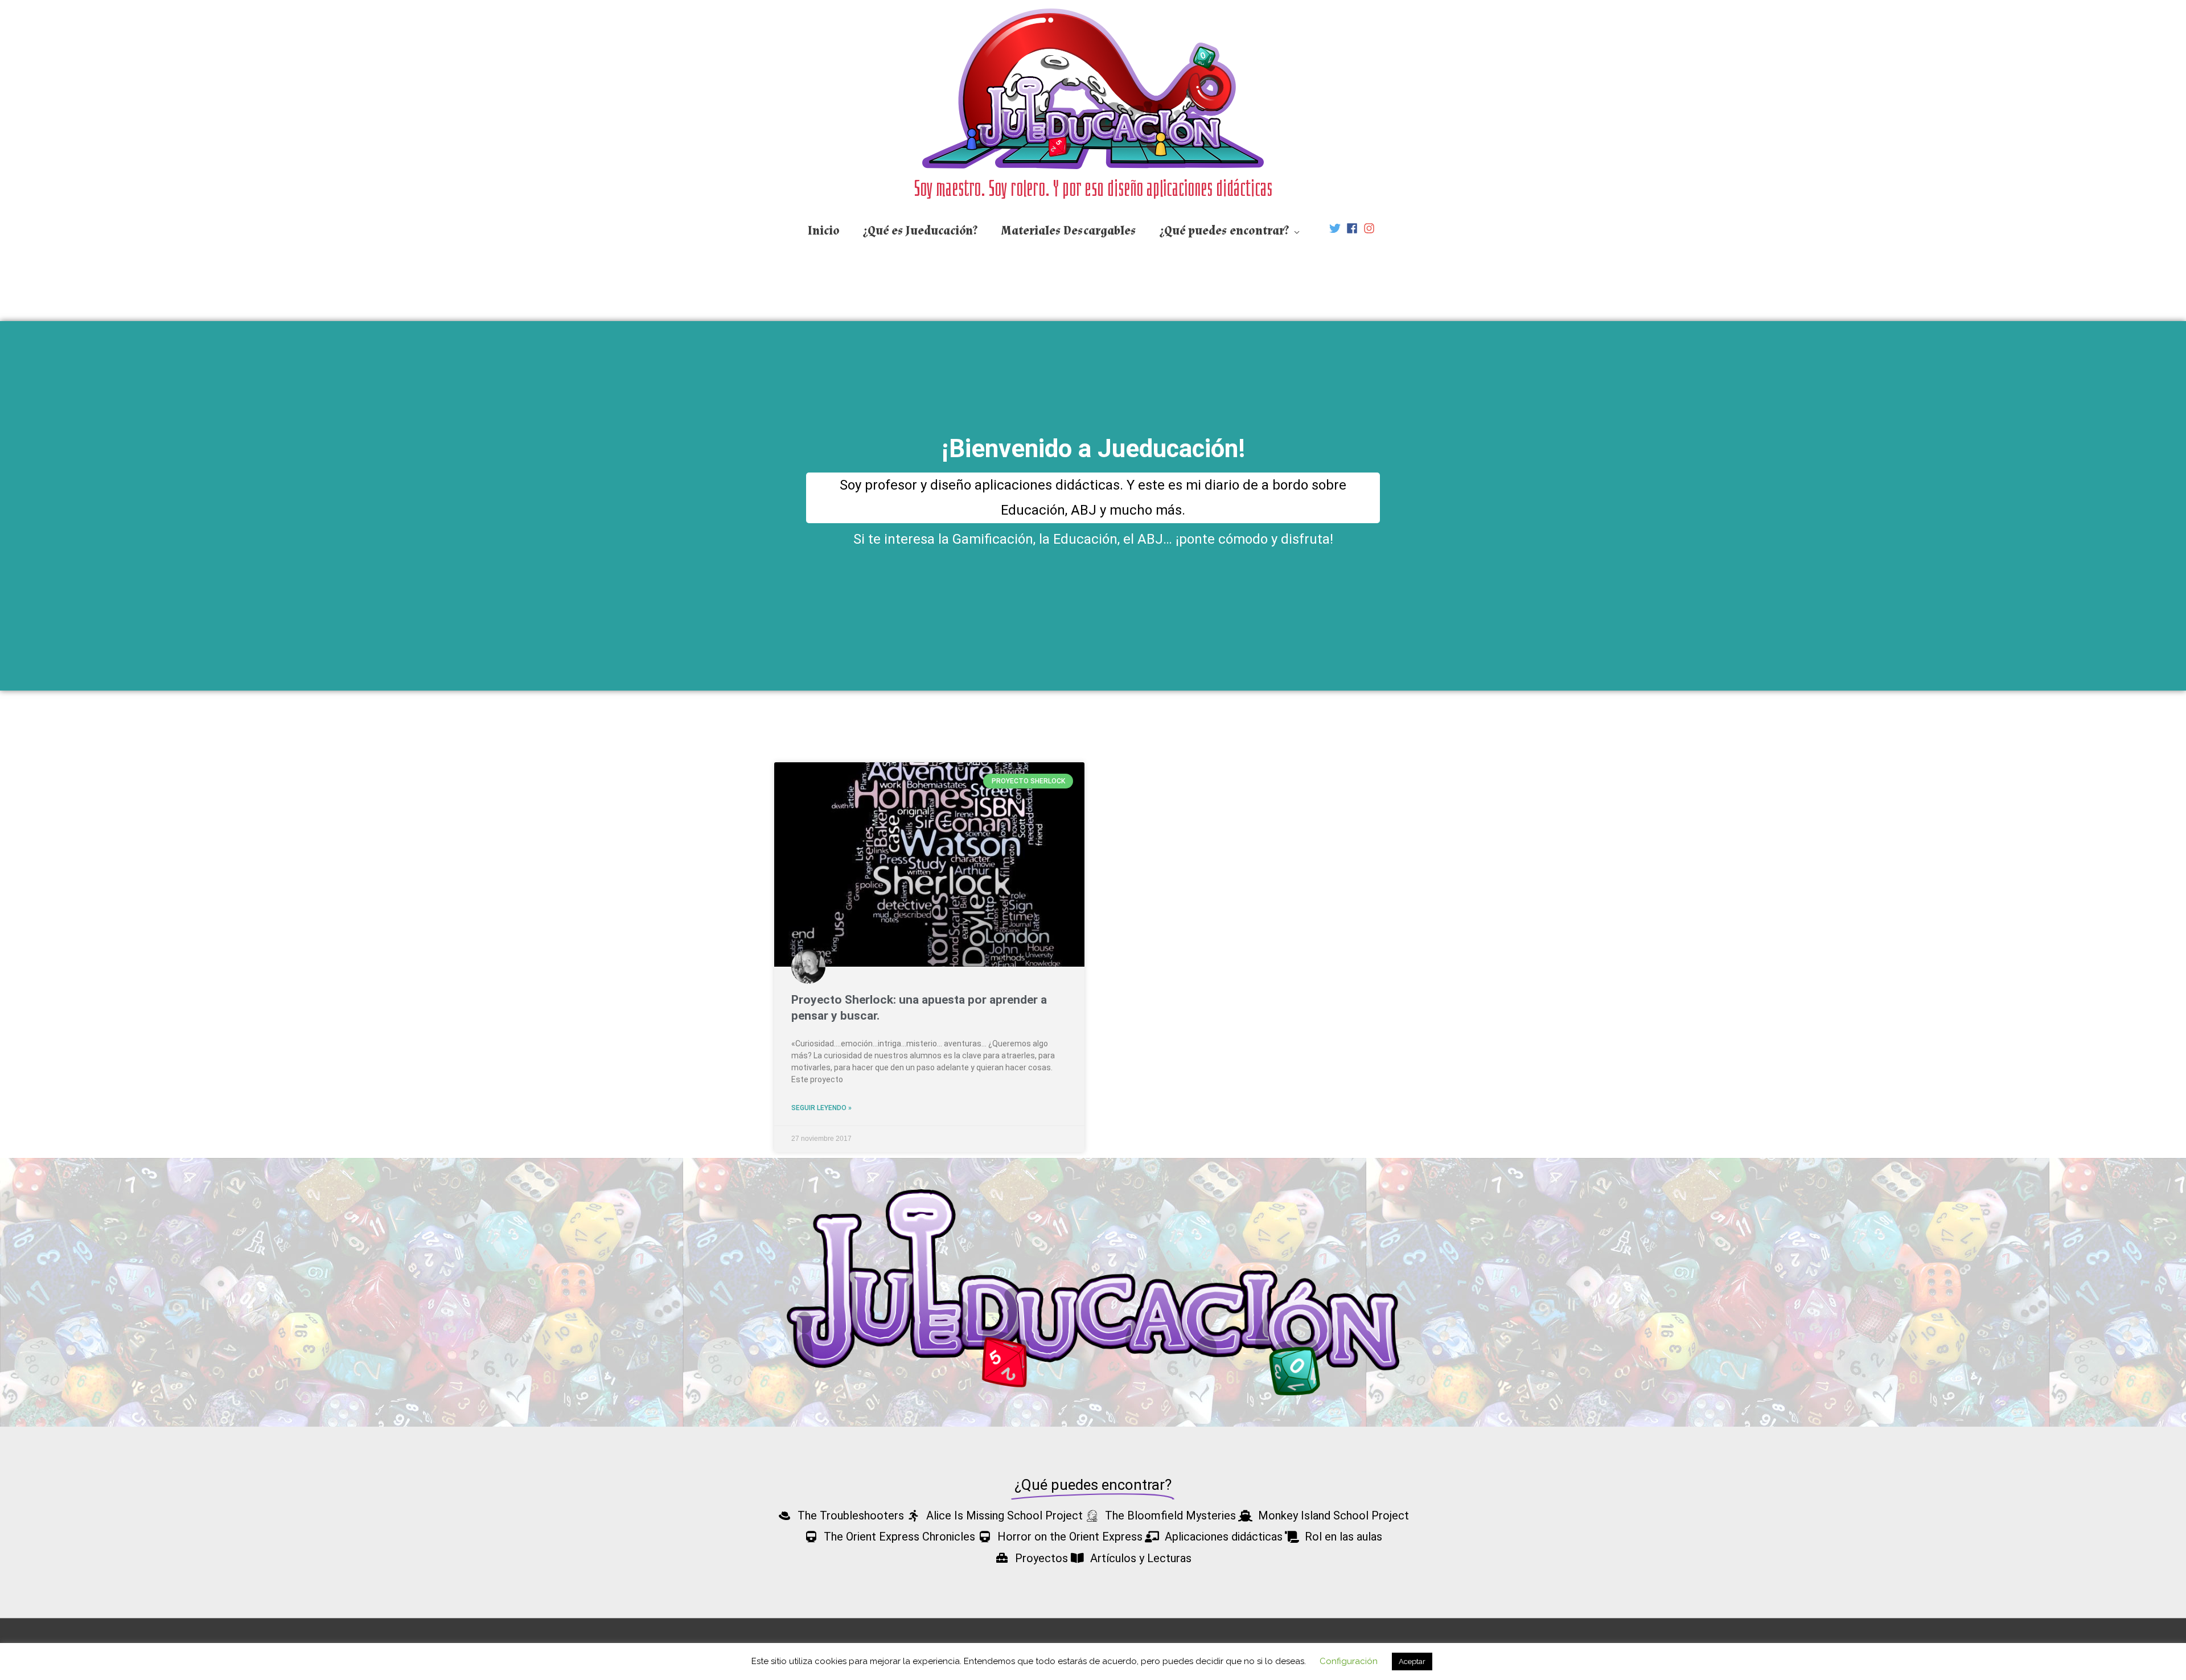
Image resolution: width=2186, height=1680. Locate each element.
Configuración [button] (1349, 1661)
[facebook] (1354, 228)
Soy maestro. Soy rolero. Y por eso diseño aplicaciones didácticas (1093, 188)
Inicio (824, 231)
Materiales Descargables (1069, 231)
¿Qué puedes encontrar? (1225, 231)
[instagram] (1371, 228)
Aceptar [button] (1412, 1661)
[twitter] (1337, 228)
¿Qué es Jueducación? (921, 231)
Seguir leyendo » (821, 1108)
